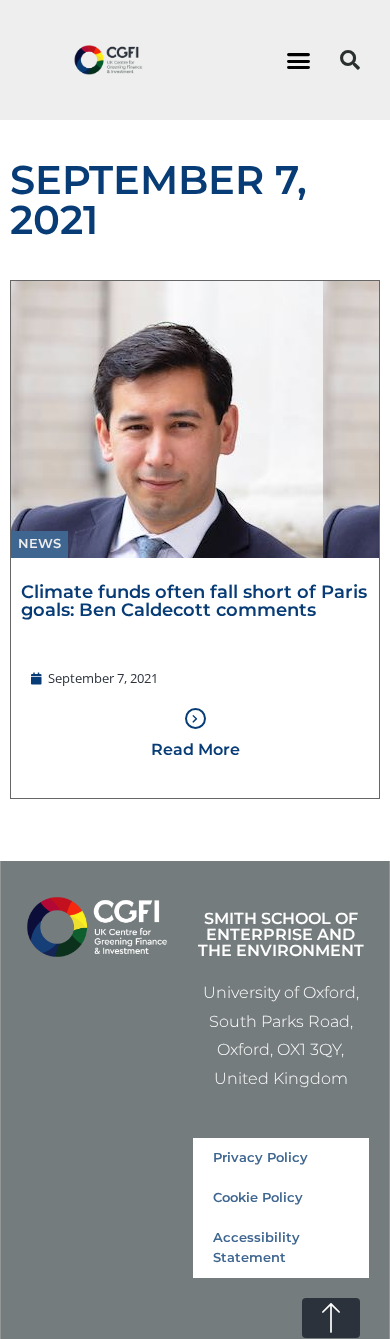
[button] (299, 60)
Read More (195, 749)
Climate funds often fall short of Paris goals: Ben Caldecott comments (194, 600)
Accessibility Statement (256, 1247)
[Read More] (195, 718)
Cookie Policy (258, 1197)
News (39, 543)
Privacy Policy (260, 1157)
